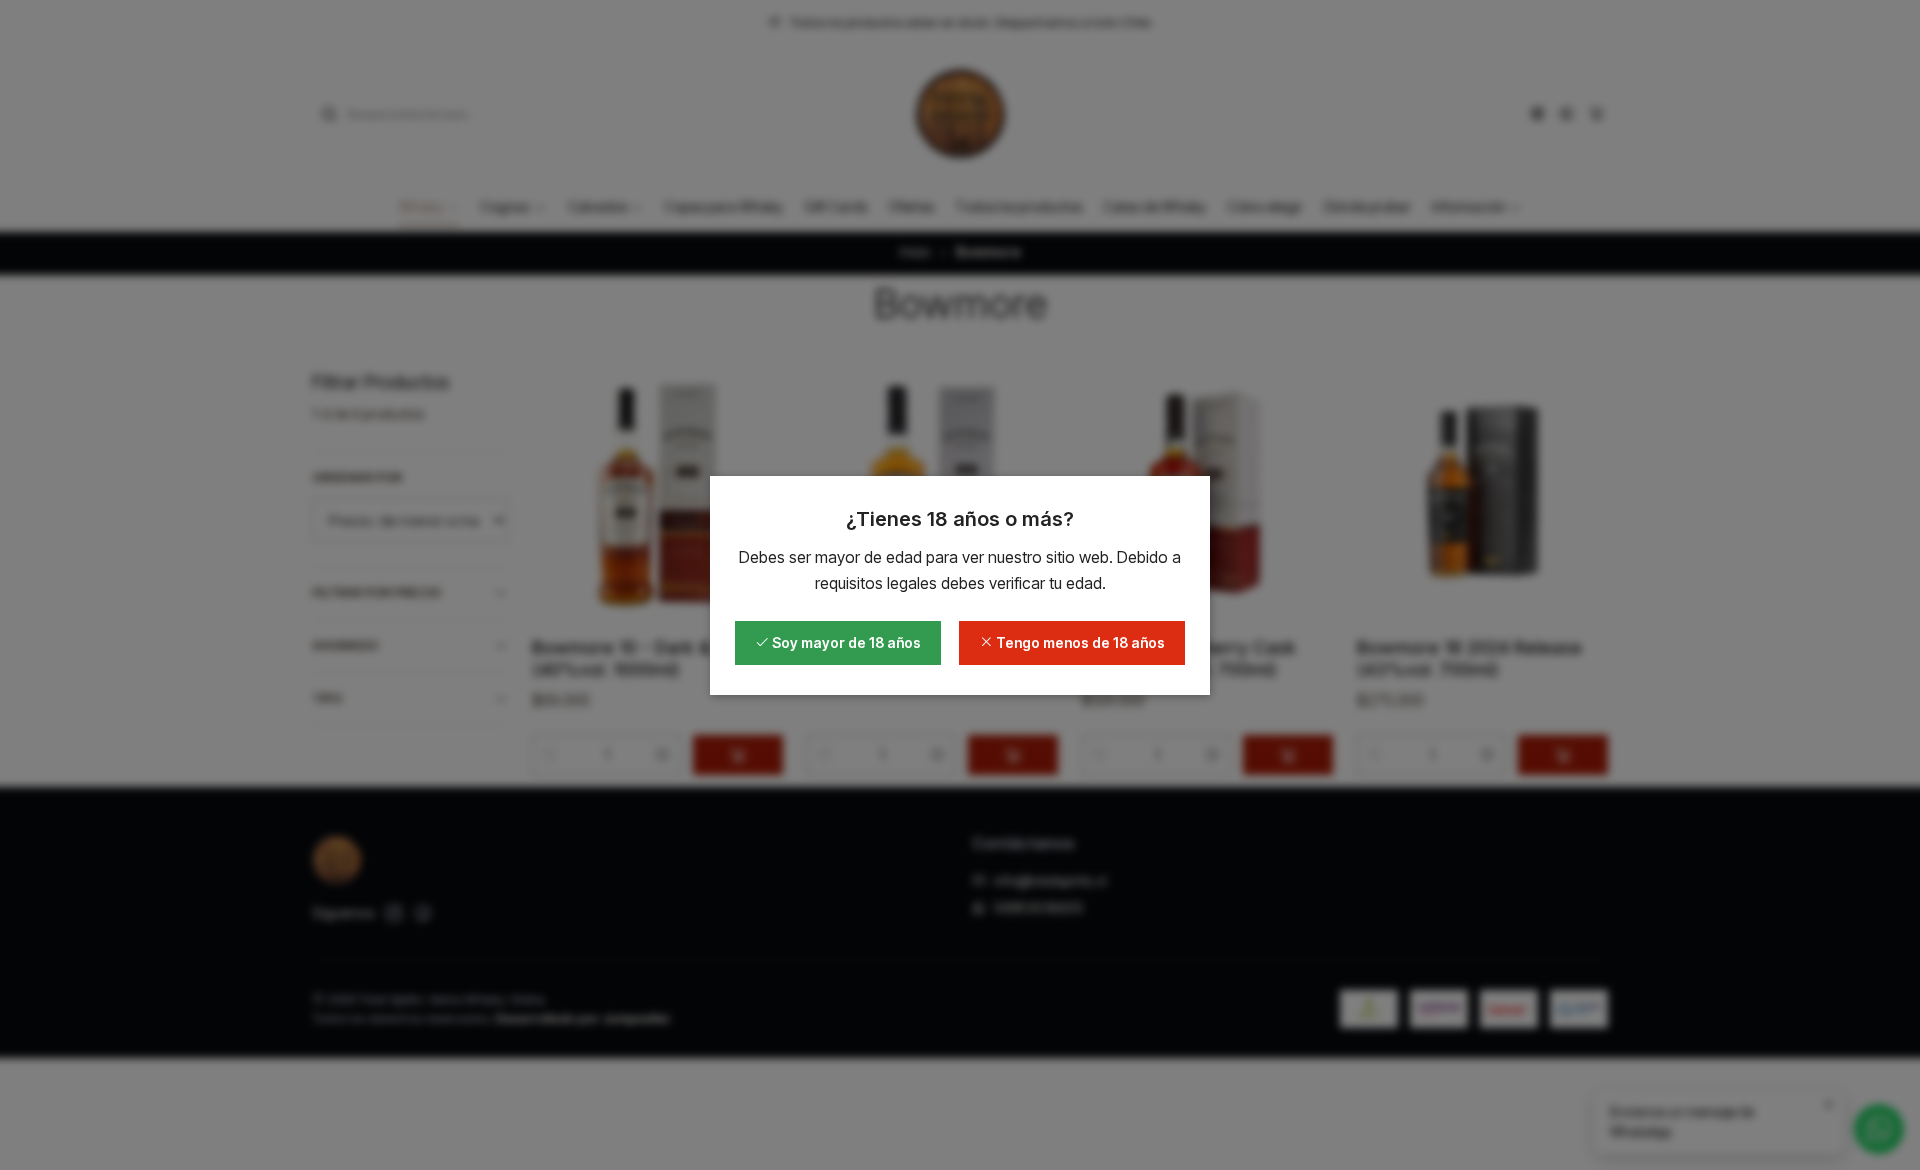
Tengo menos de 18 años (1079, 642)
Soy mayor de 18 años (845, 642)
